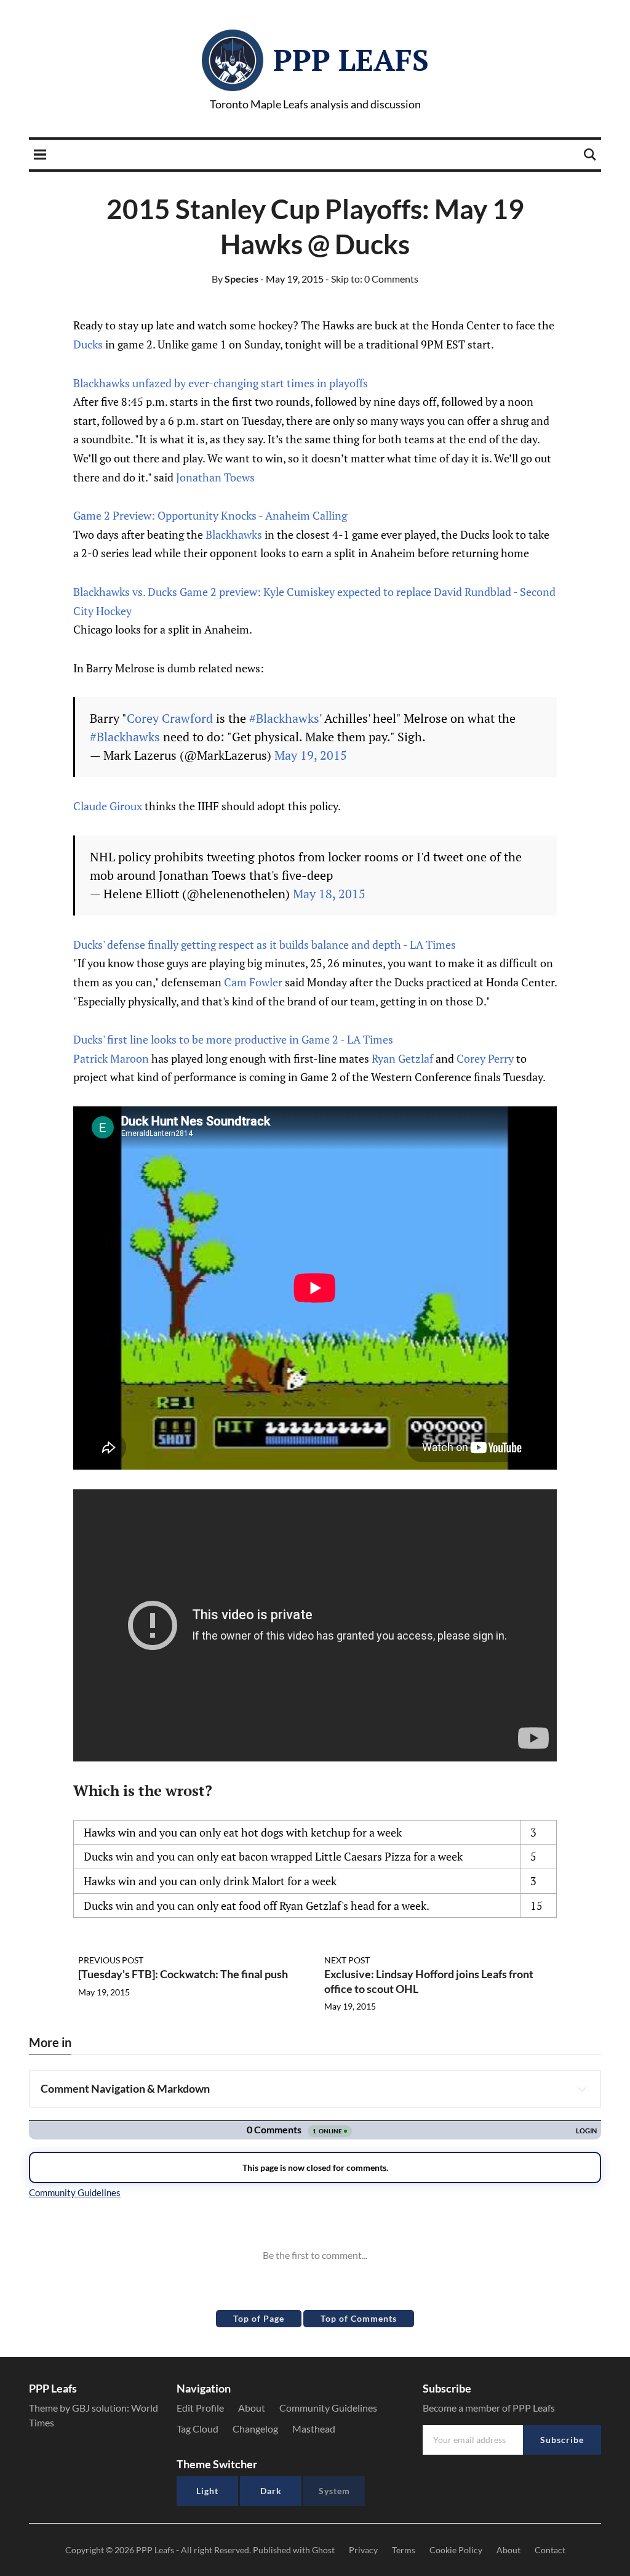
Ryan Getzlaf (402, 1058)
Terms (404, 2550)
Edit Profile (200, 2408)
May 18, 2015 (329, 894)
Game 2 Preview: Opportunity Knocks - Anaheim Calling (210, 515)
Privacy (363, 2550)
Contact (550, 2550)
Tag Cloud (197, 2429)
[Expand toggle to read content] (582, 2089)
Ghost (323, 2550)
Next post (347, 1960)
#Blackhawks (284, 718)
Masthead (314, 2429)
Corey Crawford (170, 718)
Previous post (111, 1960)
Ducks (88, 344)
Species (235, 279)
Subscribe (562, 2440)
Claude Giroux (108, 806)
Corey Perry (485, 1058)
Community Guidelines (328, 2408)
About (252, 2408)
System (334, 2491)
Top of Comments (359, 2318)
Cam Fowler (253, 982)
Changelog (255, 2429)
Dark (271, 2491)
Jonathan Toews (215, 477)
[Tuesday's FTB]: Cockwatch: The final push (183, 1974)
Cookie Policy (456, 2550)
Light (207, 2491)
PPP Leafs (351, 60)
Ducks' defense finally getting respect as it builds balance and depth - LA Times (265, 944)
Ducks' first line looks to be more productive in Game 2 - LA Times (233, 1039)
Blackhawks (234, 534)
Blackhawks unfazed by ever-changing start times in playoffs (221, 383)
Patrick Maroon (111, 1058)
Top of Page (259, 2318)
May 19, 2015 (311, 755)
